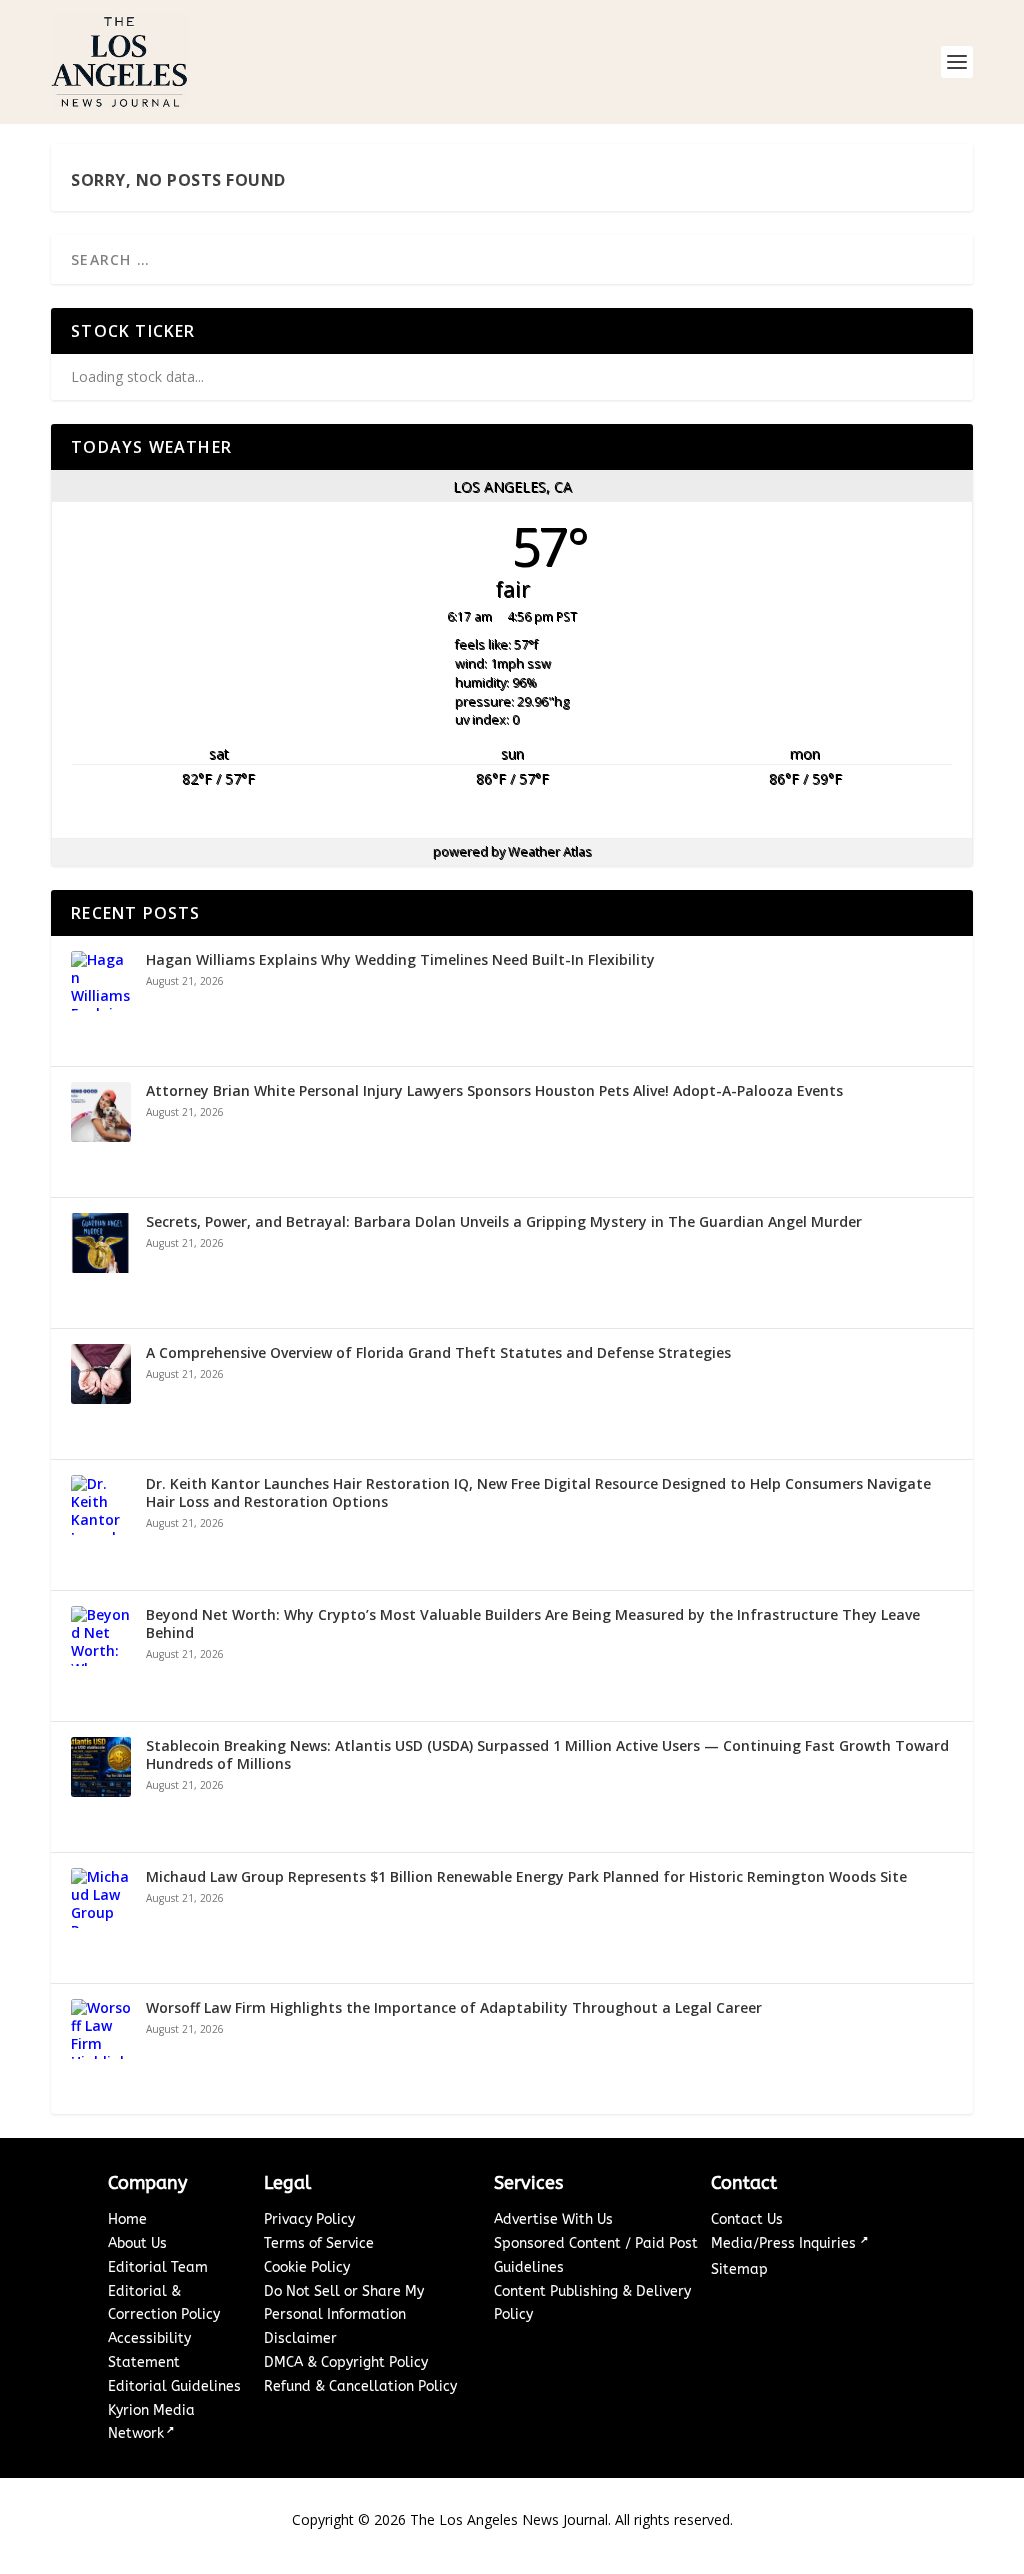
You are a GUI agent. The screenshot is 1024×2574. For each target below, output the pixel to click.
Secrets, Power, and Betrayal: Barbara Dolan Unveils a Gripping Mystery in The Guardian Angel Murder (504, 1222)
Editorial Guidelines (174, 2386)
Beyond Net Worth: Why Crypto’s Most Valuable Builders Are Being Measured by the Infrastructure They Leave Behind (533, 1624)
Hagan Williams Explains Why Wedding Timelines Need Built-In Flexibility (400, 960)
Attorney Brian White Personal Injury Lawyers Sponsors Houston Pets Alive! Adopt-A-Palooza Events (494, 1091)
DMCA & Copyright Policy (346, 2362)
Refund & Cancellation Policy (360, 2386)
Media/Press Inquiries (785, 2243)
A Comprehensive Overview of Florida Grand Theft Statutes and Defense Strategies (438, 1353)
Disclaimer (300, 2338)
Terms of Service (319, 2243)
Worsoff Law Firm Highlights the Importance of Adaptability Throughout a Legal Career (454, 2008)
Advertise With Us (553, 2219)
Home (127, 2219)
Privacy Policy (309, 2219)
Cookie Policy (307, 2267)
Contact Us (747, 2219)
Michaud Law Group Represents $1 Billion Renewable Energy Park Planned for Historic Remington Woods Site (526, 1877)
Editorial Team (158, 2267)
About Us (137, 2243)
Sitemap (739, 2269)
